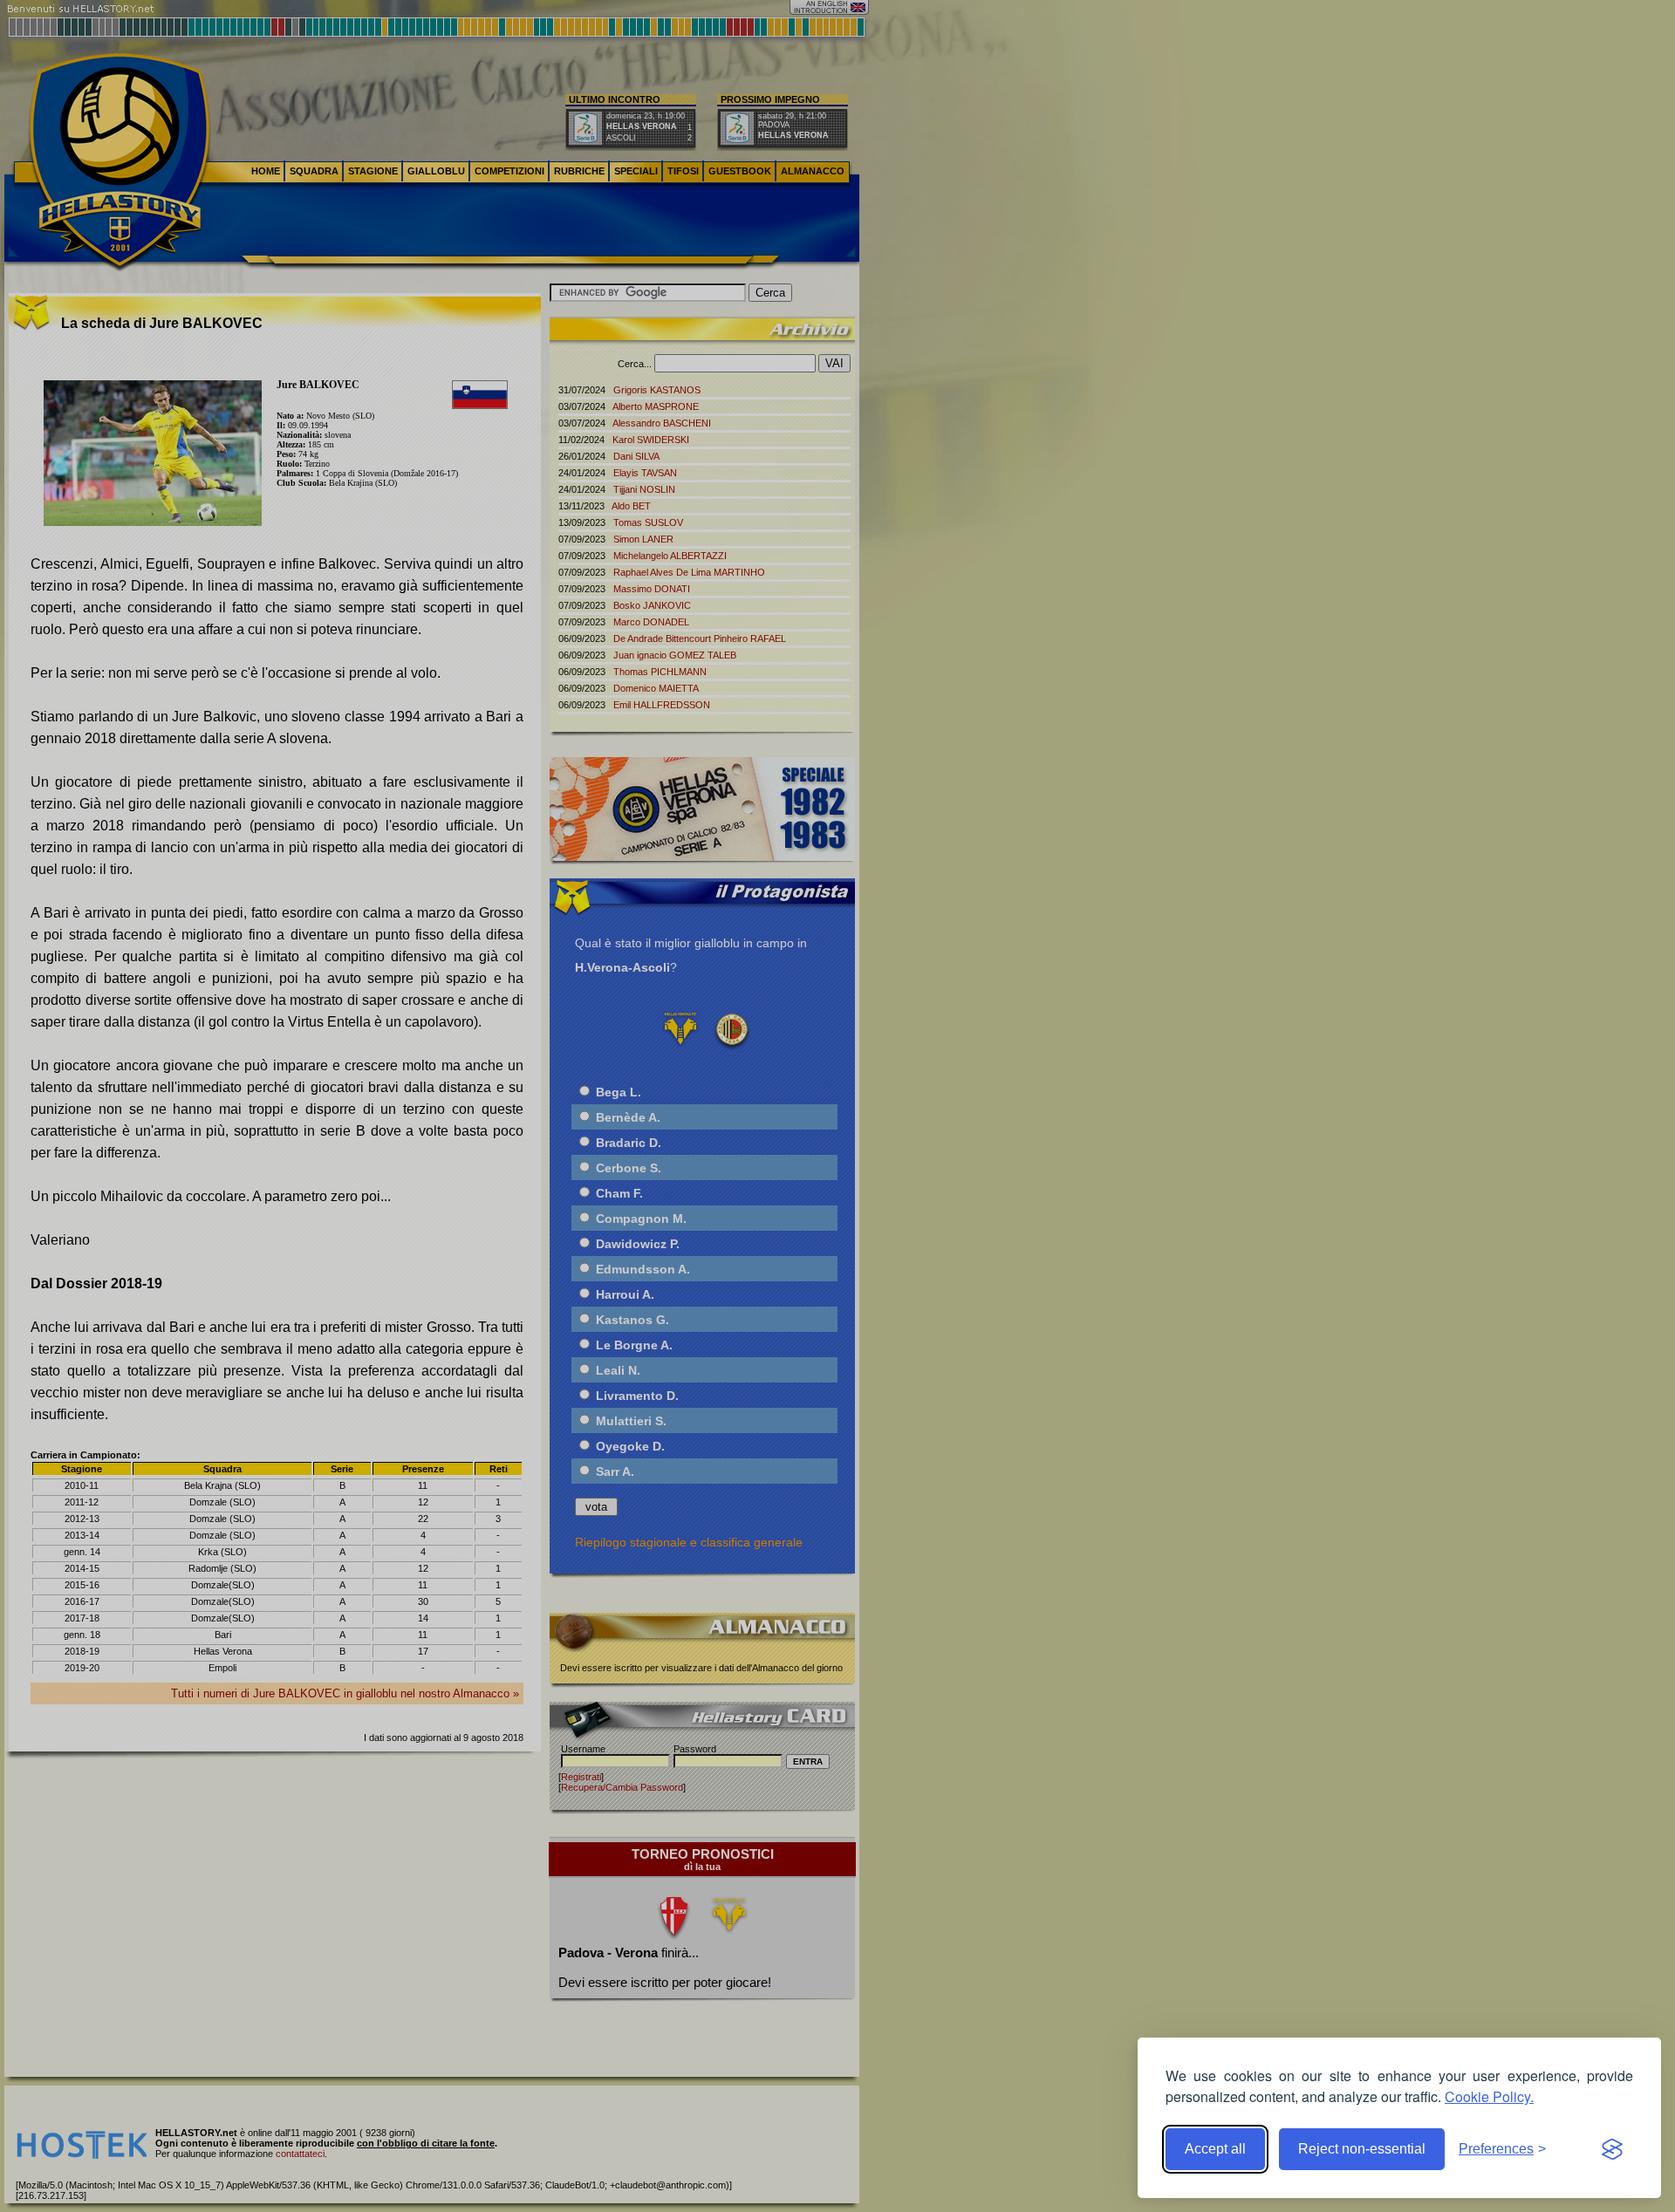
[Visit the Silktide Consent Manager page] (1612, 2149)
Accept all (1215, 2149)
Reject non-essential (1362, 2149)
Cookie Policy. (1489, 2096)
